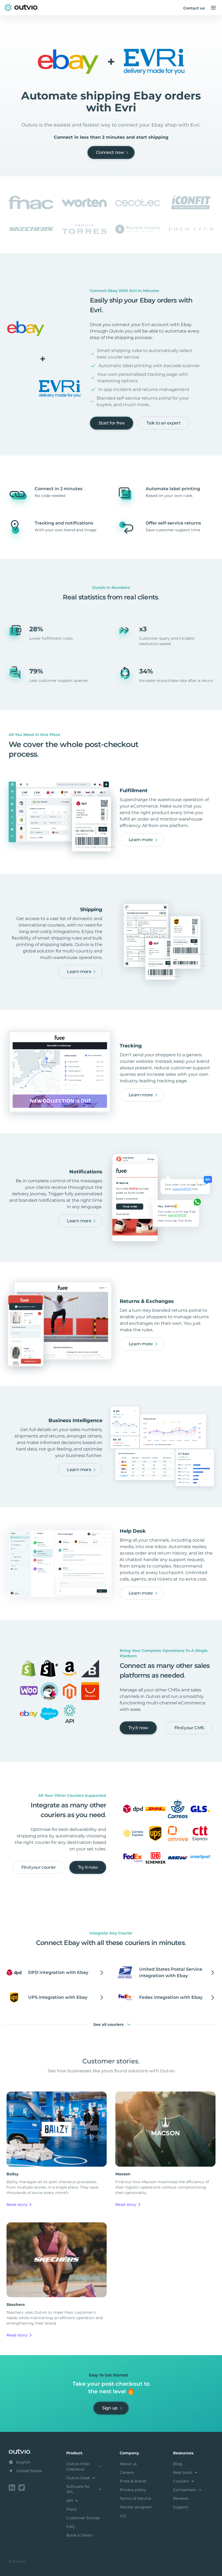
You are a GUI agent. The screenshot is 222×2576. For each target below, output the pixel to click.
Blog (178, 2464)
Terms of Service (135, 2498)
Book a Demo (79, 2535)
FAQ (71, 2527)
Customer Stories (83, 2518)
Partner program (136, 2507)
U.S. (123, 2516)
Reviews (181, 2498)
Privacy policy (133, 2490)
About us (128, 2464)
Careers (127, 2472)
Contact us (194, 8)
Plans (71, 2509)
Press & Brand (133, 2481)
